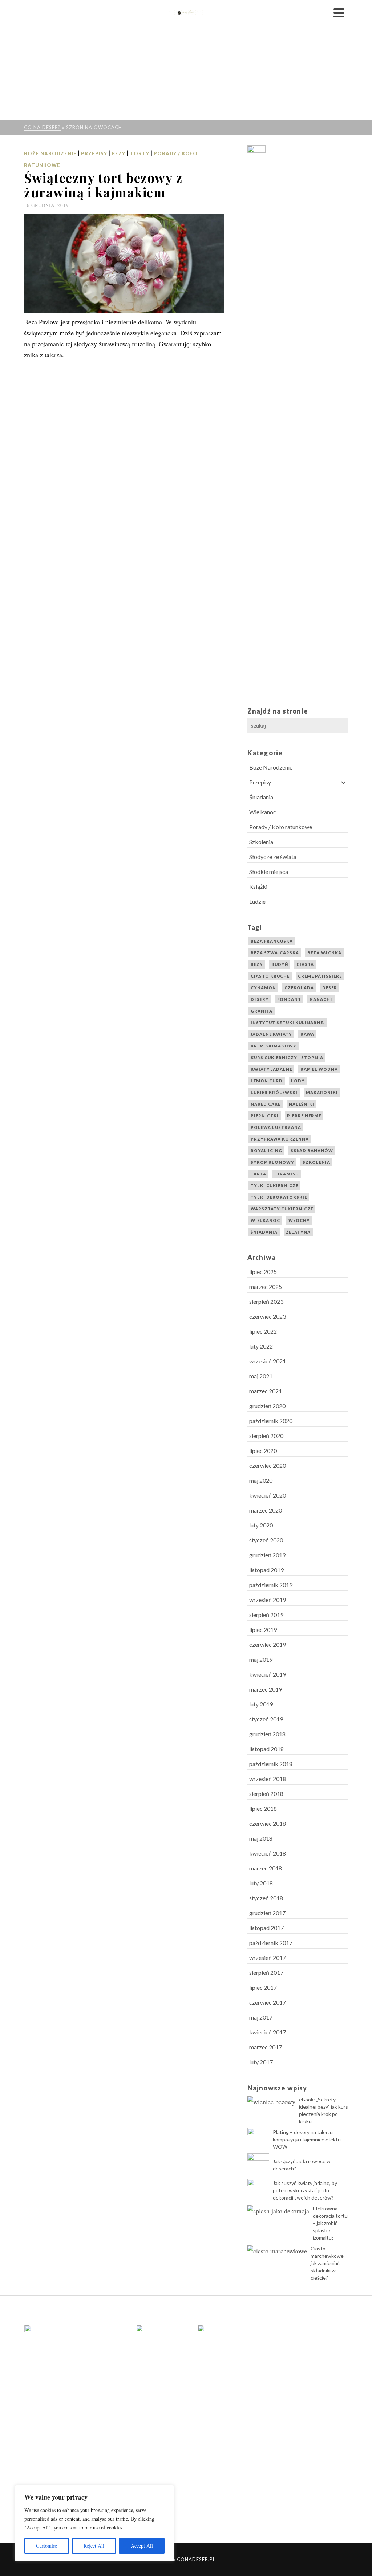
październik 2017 (271, 1943)
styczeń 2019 (266, 1719)
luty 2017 (261, 2062)
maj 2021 (261, 1376)
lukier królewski (274, 1092)
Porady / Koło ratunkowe (281, 827)
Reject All (94, 2546)
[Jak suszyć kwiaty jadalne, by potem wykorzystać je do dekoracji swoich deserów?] (258, 2190)
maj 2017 (261, 2017)
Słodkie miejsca (269, 872)
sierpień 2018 (266, 1794)
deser (330, 988)
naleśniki (302, 1104)
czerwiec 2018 (268, 1823)
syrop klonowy (272, 1162)
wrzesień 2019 (268, 1600)
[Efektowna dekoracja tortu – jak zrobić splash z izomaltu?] (278, 2210)
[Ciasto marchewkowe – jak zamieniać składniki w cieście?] (277, 2250)
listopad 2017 (266, 1928)
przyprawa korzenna (280, 1139)
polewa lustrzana (276, 1127)
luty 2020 (261, 1525)
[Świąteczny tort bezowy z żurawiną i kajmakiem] (124, 263)
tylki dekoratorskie (279, 1197)
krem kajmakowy (274, 1046)
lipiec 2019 (263, 1630)
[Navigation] (339, 13)
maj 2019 (261, 1659)
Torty (139, 153)
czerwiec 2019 (268, 1644)
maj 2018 (261, 1838)
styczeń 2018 (266, 1898)
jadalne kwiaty (271, 1034)
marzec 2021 (266, 1391)
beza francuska (272, 941)
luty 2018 (261, 1883)
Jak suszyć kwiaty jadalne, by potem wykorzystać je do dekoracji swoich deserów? (305, 2190)
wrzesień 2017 (268, 1958)
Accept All (142, 2546)
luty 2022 (261, 1346)
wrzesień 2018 (268, 1779)
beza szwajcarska (275, 953)
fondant (289, 999)
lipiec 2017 (263, 1987)
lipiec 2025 (263, 1272)
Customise (46, 2546)
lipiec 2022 (263, 1331)
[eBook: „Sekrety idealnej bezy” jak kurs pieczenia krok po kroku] (271, 2101)
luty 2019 (261, 1704)
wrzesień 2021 (268, 1361)
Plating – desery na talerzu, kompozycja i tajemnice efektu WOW (307, 2139)
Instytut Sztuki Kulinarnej (288, 1023)
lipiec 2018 (263, 1808)
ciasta (305, 964)
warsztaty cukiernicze (282, 1209)
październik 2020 (271, 1421)
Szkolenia (261, 842)
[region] (94, 2523)
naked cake (266, 1104)
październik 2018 (271, 1764)
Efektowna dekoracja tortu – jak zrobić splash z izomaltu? (330, 2223)
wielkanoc (265, 1220)
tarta (258, 1174)
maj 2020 (261, 1480)
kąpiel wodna (319, 1069)
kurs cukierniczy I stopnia (287, 1057)
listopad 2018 (266, 1749)
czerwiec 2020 (268, 1465)
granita (262, 1011)
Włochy (299, 1220)
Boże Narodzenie (50, 153)
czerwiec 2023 (268, 1316)
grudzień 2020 (267, 1406)
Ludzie (257, 901)
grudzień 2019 (267, 1555)
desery (260, 999)
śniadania (264, 1232)
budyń (280, 964)
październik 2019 (271, 1585)
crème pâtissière (320, 976)
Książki (258, 886)
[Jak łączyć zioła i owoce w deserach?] (258, 2164)
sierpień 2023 (266, 1301)
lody (298, 1081)
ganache (321, 999)
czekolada (299, 988)
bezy (257, 964)
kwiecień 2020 (268, 1495)
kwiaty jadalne (271, 1069)
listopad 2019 (266, 1570)
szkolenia (316, 1162)
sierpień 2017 (266, 1972)
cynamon (263, 988)
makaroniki (322, 1092)
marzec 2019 (266, 1689)
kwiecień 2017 (268, 2032)
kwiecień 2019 (268, 1674)
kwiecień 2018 (268, 1853)
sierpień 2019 (266, 1615)
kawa (307, 1034)
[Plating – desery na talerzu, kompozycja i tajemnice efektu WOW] (258, 2139)
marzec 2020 (266, 1510)
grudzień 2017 (267, 1913)
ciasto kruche (270, 976)
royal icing (266, 1151)
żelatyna (298, 1232)
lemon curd (267, 1081)
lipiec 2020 (263, 1451)
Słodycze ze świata (273, 857)
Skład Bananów (312, 1151)
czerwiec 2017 (268, 2002)
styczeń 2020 (266, 1540)
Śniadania (261, 797)
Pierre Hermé (304, 1116)
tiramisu (287, 1174)
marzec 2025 (266, 1287)
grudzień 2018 (267, 1734)
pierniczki (265, 1116)
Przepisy (94, 153)
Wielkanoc (263, 812)
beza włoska (324, 953)
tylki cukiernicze (274, 1185)
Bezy (118, 153)
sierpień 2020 (266, 1436)
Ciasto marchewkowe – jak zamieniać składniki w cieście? (329, 2263)
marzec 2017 (266, 2047)
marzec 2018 (266, 1868)
